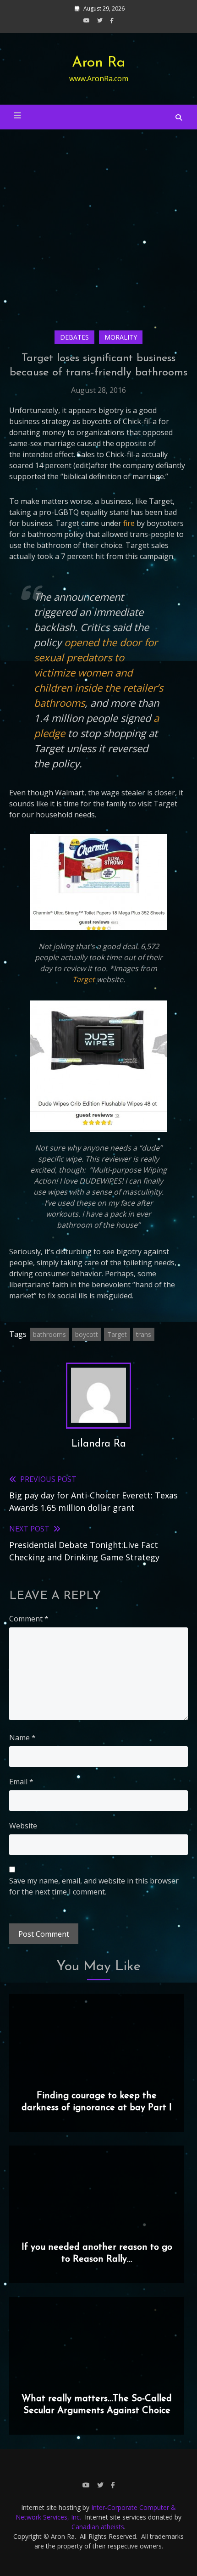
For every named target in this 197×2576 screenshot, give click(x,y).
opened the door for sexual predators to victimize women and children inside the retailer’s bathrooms (98, 672)
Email (21, 1782)
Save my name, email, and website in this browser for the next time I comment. (94, 1886)
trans (144, 1334)
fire (129, 523)
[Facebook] (112, 20)
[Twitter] (100, 20)
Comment (29, 1619)
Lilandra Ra (99, 1444)
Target (84, 979)
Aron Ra (99, 63)
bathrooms (49, 1334)
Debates (74, 337)
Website (23, 1826)
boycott (87, 1334)
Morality (121, 337)
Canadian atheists (98, 2527)
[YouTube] (87, 20)
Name (22, 1738)
